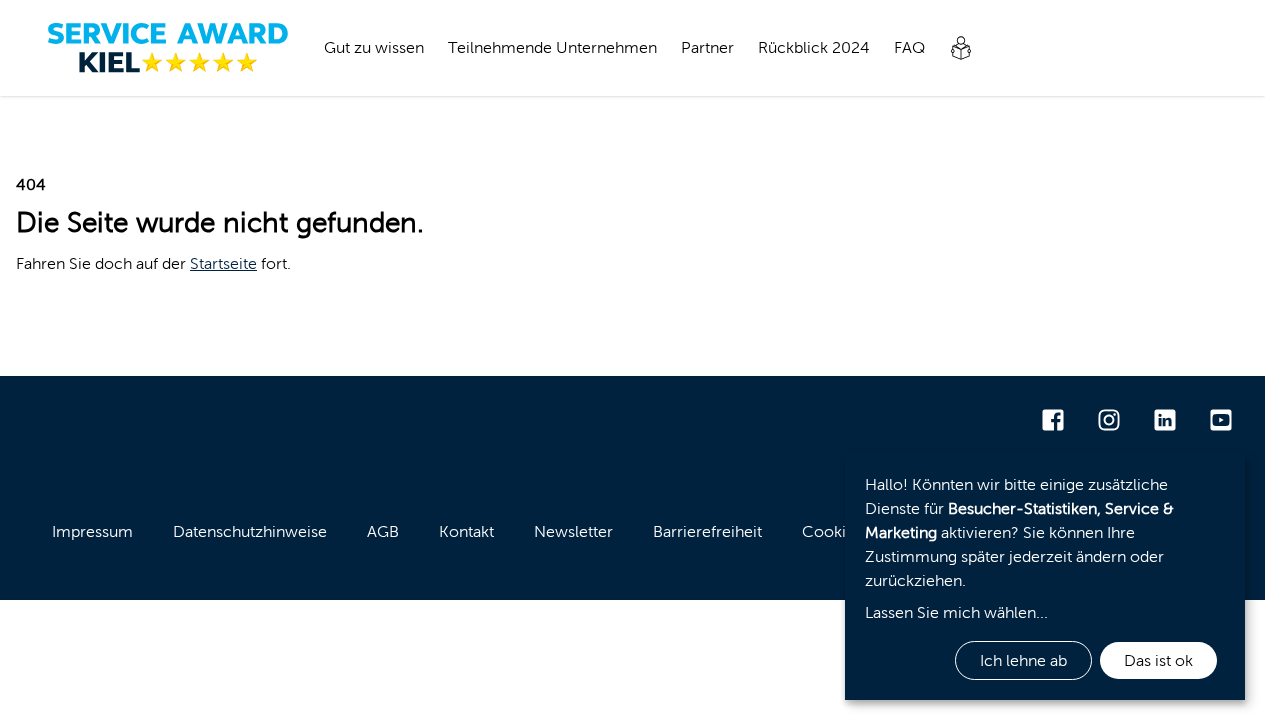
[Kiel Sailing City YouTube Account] (1221, 420)
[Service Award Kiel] (168, 48)
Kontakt (466, 531)
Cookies (832, 531)
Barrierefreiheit (707, 531)
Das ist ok (1158, 660)
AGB (383, 531)
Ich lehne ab (1023, 660)
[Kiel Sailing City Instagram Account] (1109, 420)
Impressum (92, 531)
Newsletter (573, 531)
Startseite (223, 263)
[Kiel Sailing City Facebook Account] (1053, 420)
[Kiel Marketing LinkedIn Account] (1165, 420)
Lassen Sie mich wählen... (956, 612)
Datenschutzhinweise (250, 531)
